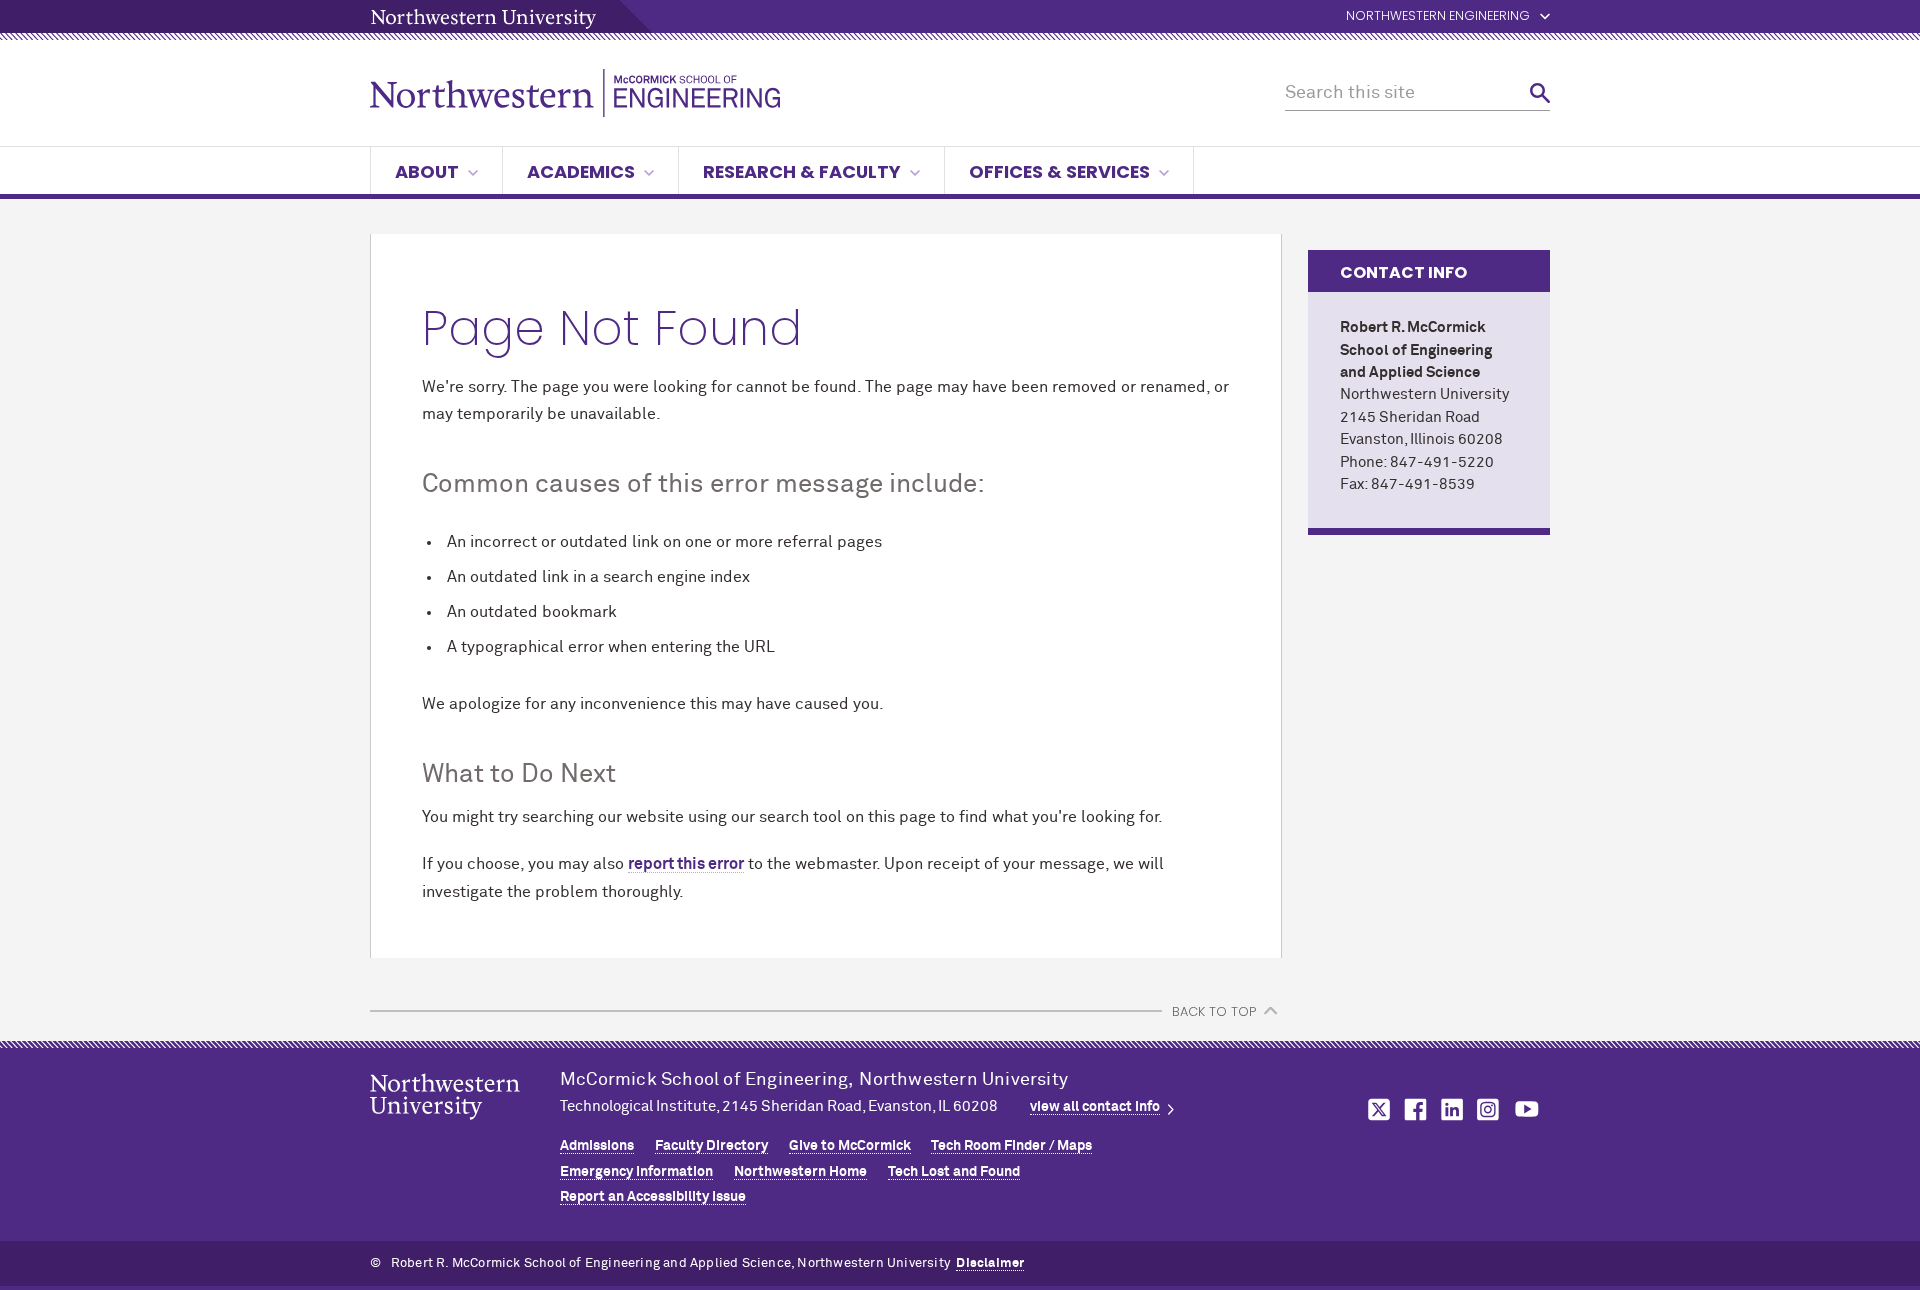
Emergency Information (636, 1172)
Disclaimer (990, 1263)
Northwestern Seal (465, 1128)
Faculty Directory (711, 1146)
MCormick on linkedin (1451, 1109)
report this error (686, 864)
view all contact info (1095, 1107)
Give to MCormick (850, 1146)
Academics (581, 171)
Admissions (597, 1146)
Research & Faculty (802, 171)
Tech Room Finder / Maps (1011, 1146)
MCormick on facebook (1413, 1109)
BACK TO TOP (1214, 1011)
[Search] (1540, 93)
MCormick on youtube (1527, 1109)
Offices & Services (1059, 171)
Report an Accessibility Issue (653, 1197)
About (427, 171)
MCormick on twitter (1375, 1109)
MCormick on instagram (1489, 1109)
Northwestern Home (800, 1172)
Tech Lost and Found (954, 1172)
